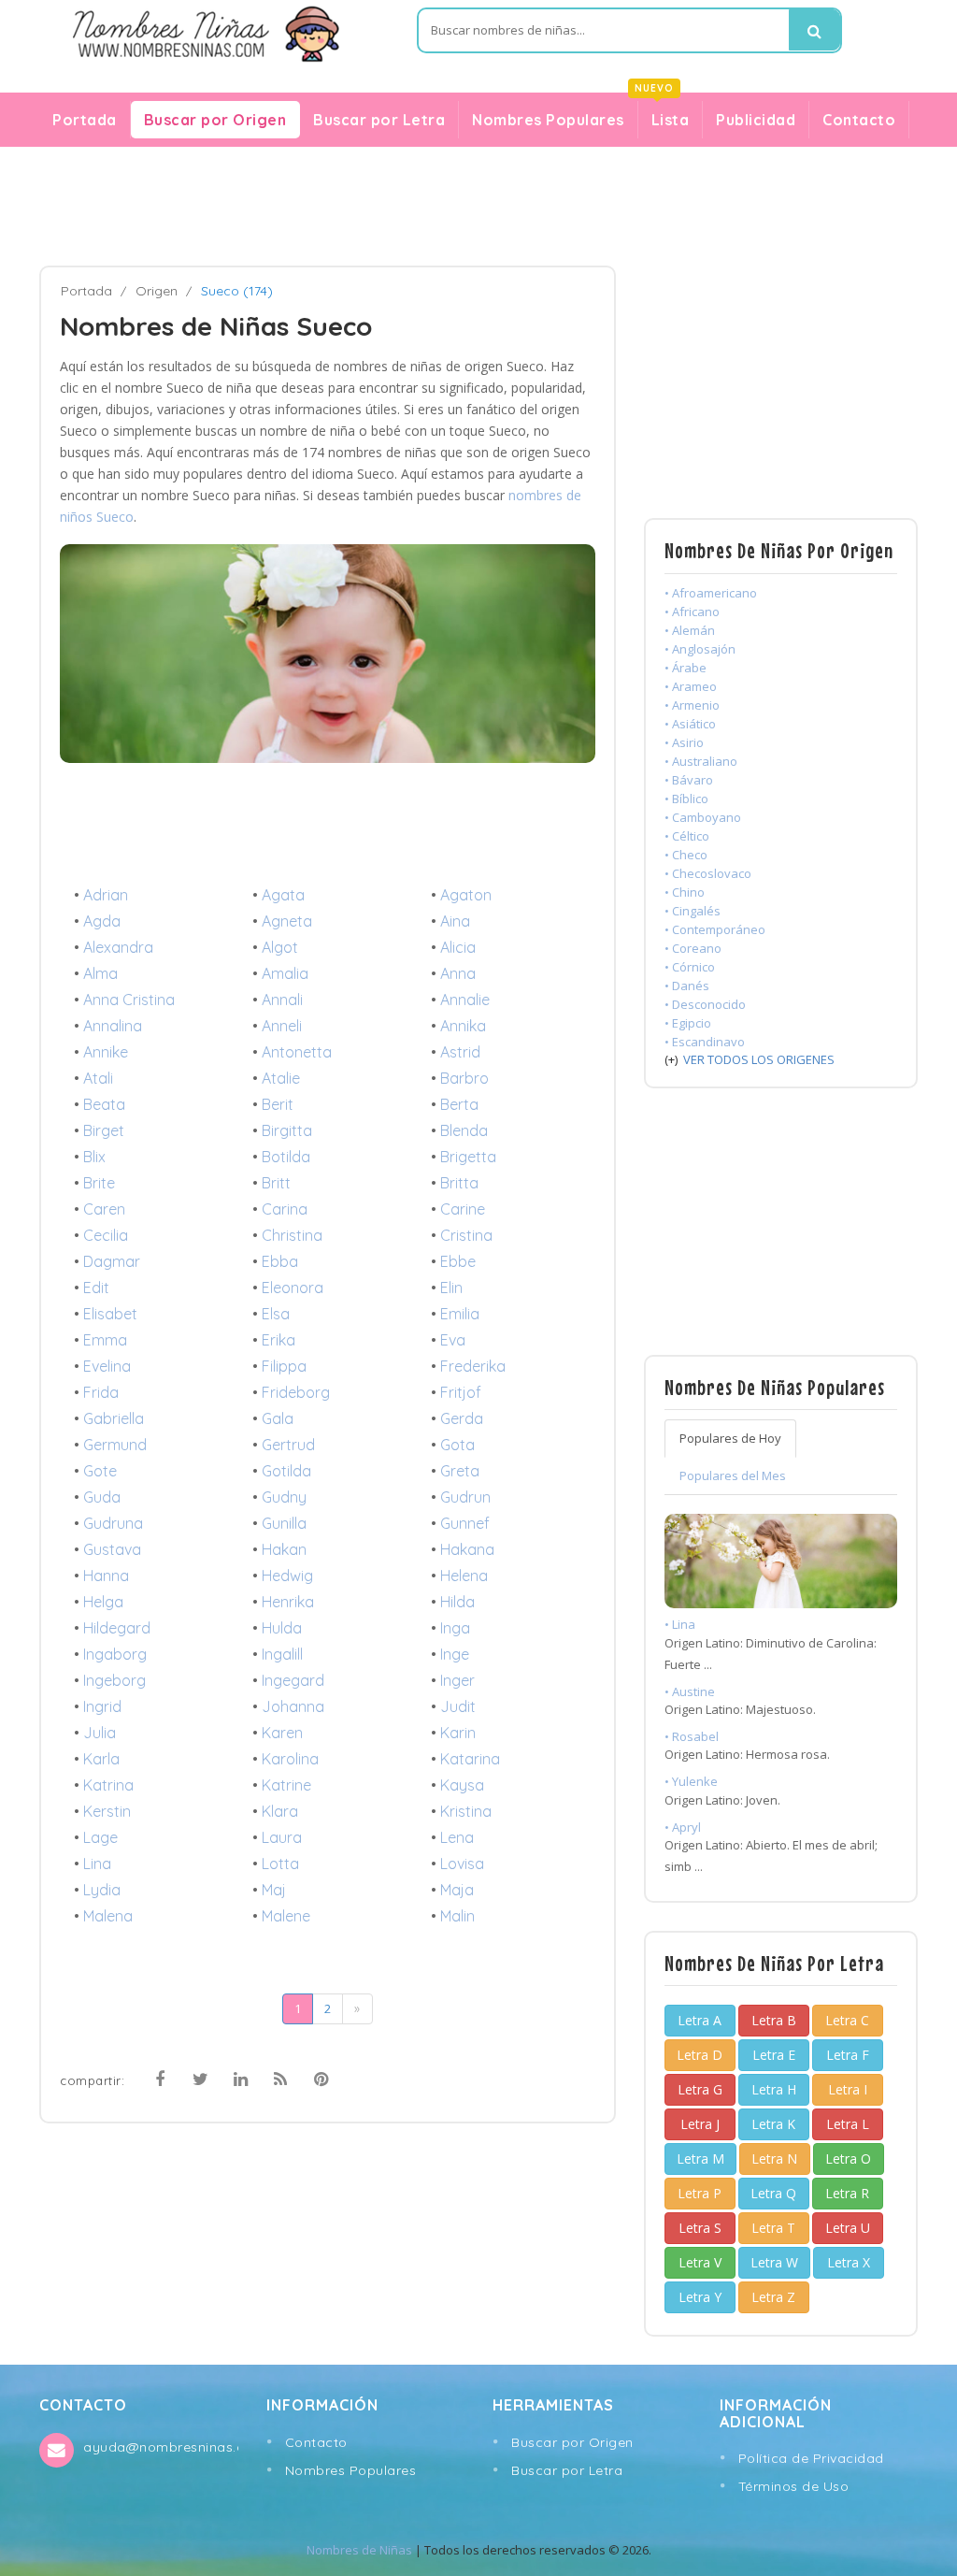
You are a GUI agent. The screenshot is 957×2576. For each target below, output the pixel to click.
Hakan (284, 1549)
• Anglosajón (700, 649)
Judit (458, 1706)
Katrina (108, 1785)
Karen (282, 1733)
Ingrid (102, 1706)
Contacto (859, 120)
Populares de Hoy (730, 1438)
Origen (157, 291)
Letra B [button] (774, 2020)
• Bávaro (689, 780)
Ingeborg (114, 1680)
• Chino (685, 892)
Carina (285, 1209)
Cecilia (106, 1235)
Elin (451, 1288)
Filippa (284, 1366)
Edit (96, 1288)
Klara (280, 1811)
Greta (460, 1471)
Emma (105, 1340)
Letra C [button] (847, 2020)
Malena (108, 1916)
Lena (457, 1837)
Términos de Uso (794, 2486)
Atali (98, 1078)
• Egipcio (688, 1023)
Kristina (466, 1811)
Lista (664, 115)
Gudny (284, 1497)
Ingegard (293, 1680)
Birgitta (287, 1130)
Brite (99, 1183)
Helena (464, 1576)
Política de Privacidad (811, 2458)
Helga (103, 1602)
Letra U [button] (848, 2228)
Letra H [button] (774, 2089)
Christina (292, 1235)
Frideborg (296, 1392)
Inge (455, 1654)
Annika (463, 1026)
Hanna (106, 1576)
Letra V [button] (700, 2262)
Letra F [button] (848, 2055)
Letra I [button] (848, 2089)
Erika (279, 1340)
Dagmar (112, 1261)
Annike (106, 1052)
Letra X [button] (849, 2262)
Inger (457, 1680)
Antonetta (297, 1052)
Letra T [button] (773, 2228)
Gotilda (286, 1471)
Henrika (288, 1602)
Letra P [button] (700, 2193)
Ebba (280, 1261)
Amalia (285, 973)
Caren (104, 1209)
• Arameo (691, 686)
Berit (278, 1104)
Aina (455, 921)
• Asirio (684, 742)
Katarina (470, 1759)
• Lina (680, 1624)
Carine (463, 1209)
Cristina (466, 1235)
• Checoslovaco (708, 873)
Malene (286, 1916)
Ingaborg (115, 1654)
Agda (102, 921)
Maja (457, 1890)
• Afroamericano (711, 593)
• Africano (692, 612)
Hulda (282, 1628)
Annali (282, 1000)
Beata (104, 1104)
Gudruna (113, 1523)
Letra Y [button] (700, 2297)
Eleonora (293, 1288)
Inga (455, 1628)
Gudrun (465, 1497)
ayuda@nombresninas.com (160, 2447)
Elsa (276, 1314)
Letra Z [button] (773, 2297)
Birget (104, 1130)
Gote (100, 1471)
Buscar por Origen (215, 120)
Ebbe (458, 1261)
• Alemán (690, 630)
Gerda (462, 1418)
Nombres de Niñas (359, 2550)
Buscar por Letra (379, 120)
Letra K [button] (773, 2124)
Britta (459, 1183)
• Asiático (690, 724)
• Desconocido (705, 1004)
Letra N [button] (774, 2159)
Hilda (457, 1602)
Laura (282, 1837)
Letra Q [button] (773, 2193)
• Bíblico (686, 799)
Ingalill (282, 1654)
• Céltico (687, 836)
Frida (101, 1392)
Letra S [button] (700, 2228)
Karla (101, 1759)
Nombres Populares (548, 120)
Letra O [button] (848, 2159)
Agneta (287, 921)
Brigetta (468, 1157)
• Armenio (692, 705)
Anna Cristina (129, 1000)
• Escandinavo (705, 1042)
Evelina (107, 1366)
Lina (97, 1864)
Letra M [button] (700, 2159)
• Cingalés (693, 911)
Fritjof (461, 1392)
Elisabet (110, 1314)
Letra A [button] (700, 2020)
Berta (459, 1104)
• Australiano (701, 761)
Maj (274, 1890)
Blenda (464, 1130)
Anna (458, 973)
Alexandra (118, 947)
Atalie (281, 1078)
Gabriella (114, 1418)
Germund (115, 1445)
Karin (458, 1733)
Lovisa (462, 1864)
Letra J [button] (700, 2124)
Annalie (465, 1000)
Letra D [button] (700, 2055)
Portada (85, 120)
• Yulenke (691, 1781)
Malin (457, 1916)
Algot (280, 947)
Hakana (467, 1549)
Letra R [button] (847, 2193)
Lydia (102, 1890)
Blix (94, 1157)
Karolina (290, 1759)
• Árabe (686, 668)
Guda (102, 1497)
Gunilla (284, 1523)
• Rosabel (692, 1736)
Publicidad (756, 120)
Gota (457, 1445)
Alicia (458, 947)
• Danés (687, 986)
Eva (453, 1340)
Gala (278, 1418)
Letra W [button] (774, 2262)
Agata (283, 895)
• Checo (686, 855)
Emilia (460, 1314)
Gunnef (465, 1523)
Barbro (464, 1078)
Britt (276, 1183)
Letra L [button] (848, 2124)
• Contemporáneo (715, 929)
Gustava (112, 1549)
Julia (100, 1733)
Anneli (282, 1026)
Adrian (106, 895)
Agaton (466, 895)
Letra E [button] (774, 2055)
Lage (100, 1837)
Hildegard (117, 1628)
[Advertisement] (478, 207)
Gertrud (288, 1445)
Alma (100, 973)
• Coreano (693, 948)
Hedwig (287, 1576)
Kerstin (107, 1811)
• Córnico (690, 967)
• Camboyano (703, 817)
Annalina (113, 1026)
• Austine (690, 1691)
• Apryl (683, 1827)
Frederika (473, 1366)
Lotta (280, 1864)
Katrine (286, 1785)
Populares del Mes (733, 1475)
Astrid (460, 1052)
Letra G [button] (700, 2089)
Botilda (286, 1157)
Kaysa (462, 1785)
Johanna (293, 1706)
